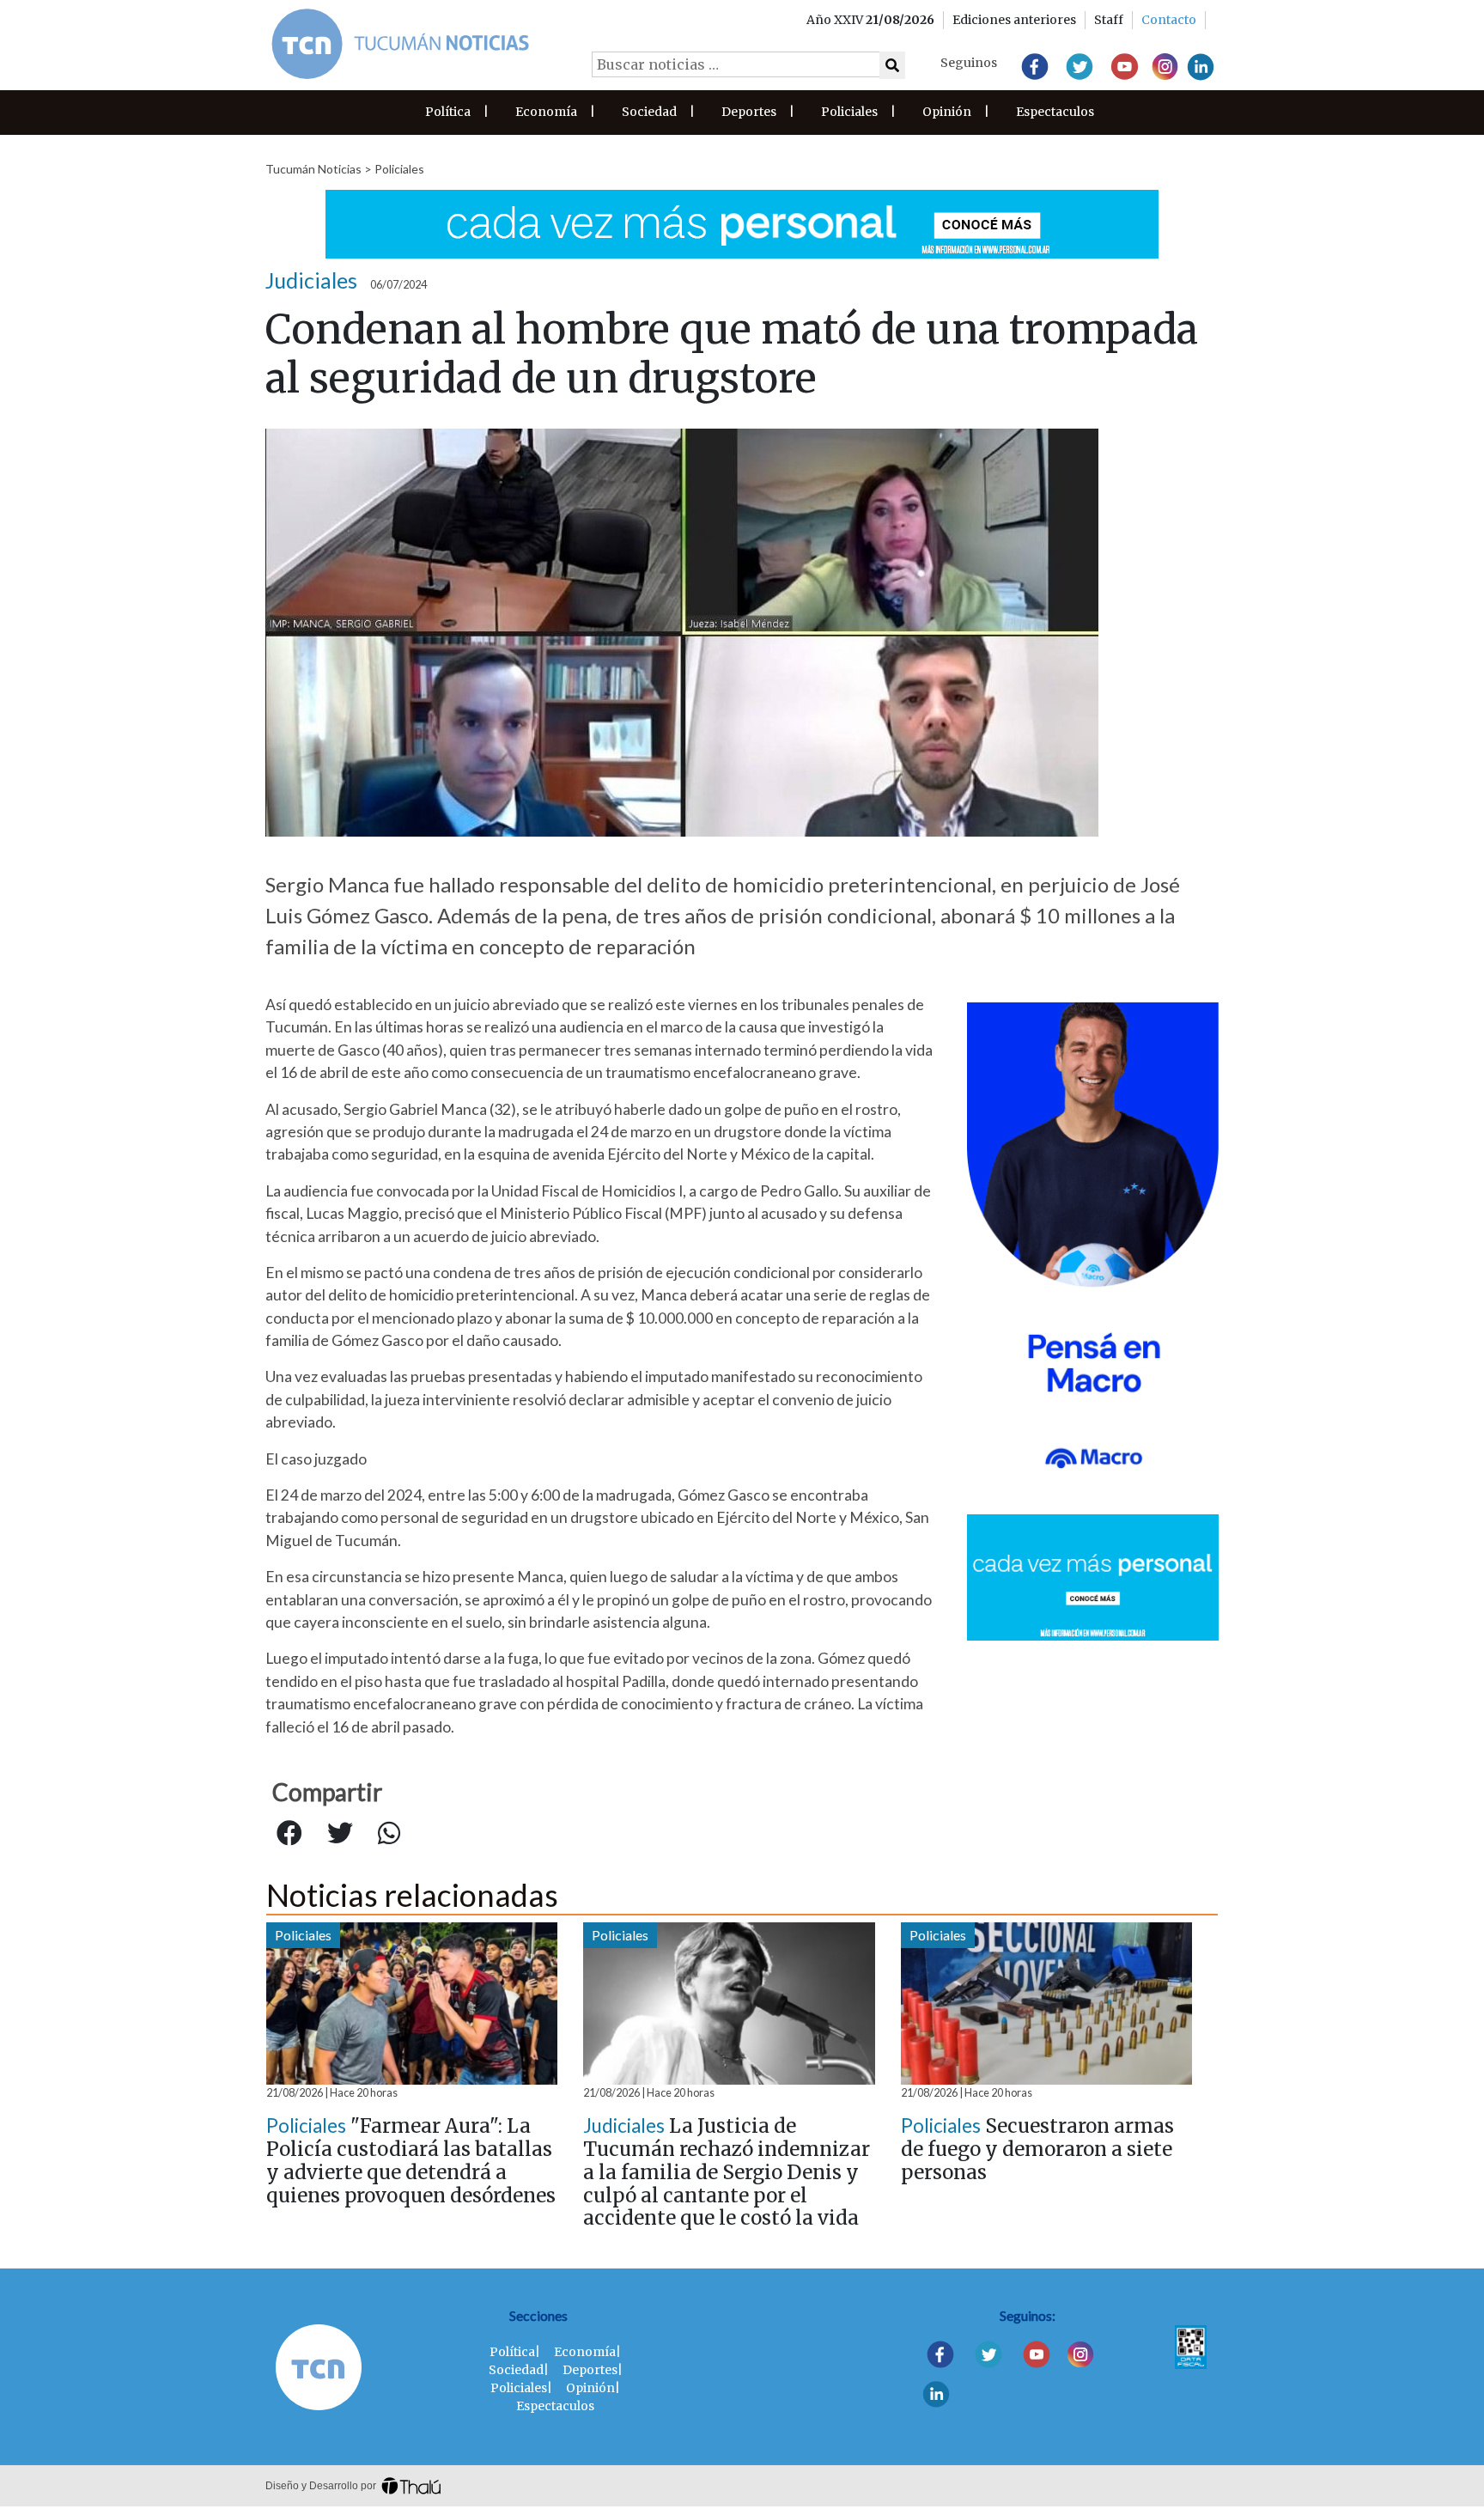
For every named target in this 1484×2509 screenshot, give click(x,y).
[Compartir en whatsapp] (389, 1834)
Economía (546, 112)
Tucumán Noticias (313, 169)
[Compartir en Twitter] (340, 1834)
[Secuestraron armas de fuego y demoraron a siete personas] (1046, 2004)
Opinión (947, 112)
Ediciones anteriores (1014, 20)
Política (448, 112)
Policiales (849, 112)
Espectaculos (1055, 112)
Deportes (749, 112)
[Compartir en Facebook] (289, 1834)
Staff (1109, 20)
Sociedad (649, 112)
